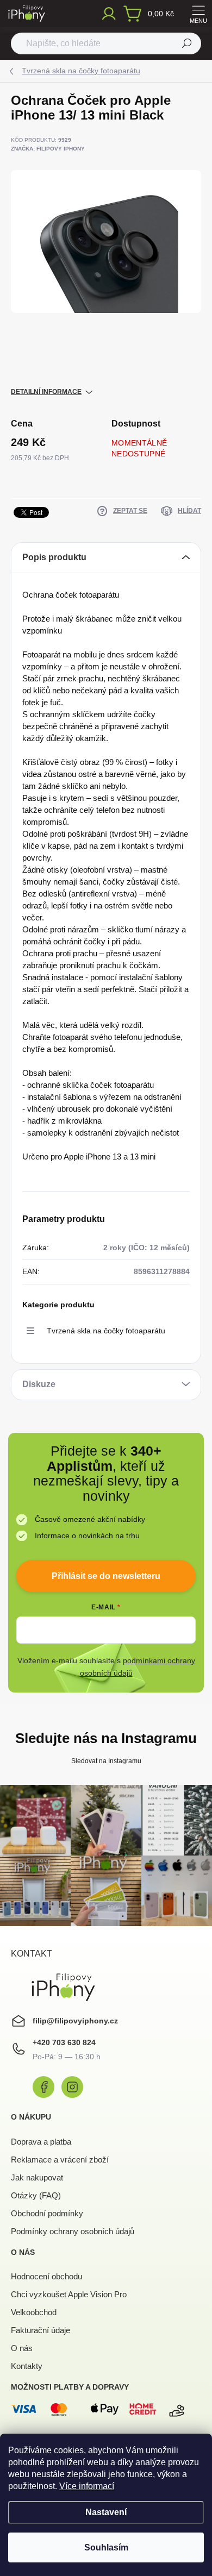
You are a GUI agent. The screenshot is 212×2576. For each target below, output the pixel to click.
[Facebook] (43, 2087)
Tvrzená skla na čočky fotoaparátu (106, 1331)
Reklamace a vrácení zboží (60, 2160)
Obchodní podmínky (47, 2213)
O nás (22, 2348)
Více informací (87, 2486)
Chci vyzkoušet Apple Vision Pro (69, 2294)
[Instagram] (72, 2087)
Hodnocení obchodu (46, 2276)
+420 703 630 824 (64, 2042)
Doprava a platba (41, 2142)
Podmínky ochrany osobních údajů (73, 2231)
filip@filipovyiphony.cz (75, 2021)
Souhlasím (106, 2547)
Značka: (48, 149)
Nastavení (106, 2512)
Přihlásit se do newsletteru (106, 1576)
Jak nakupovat (37, 2177)
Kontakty (27, 2366)
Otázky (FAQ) (36, 2195)
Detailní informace (46, 392)
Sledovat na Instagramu (106, 1761)
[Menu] (198, 14)
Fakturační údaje (40, 2330)
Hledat (187, 43)
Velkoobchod (34, 2312)
